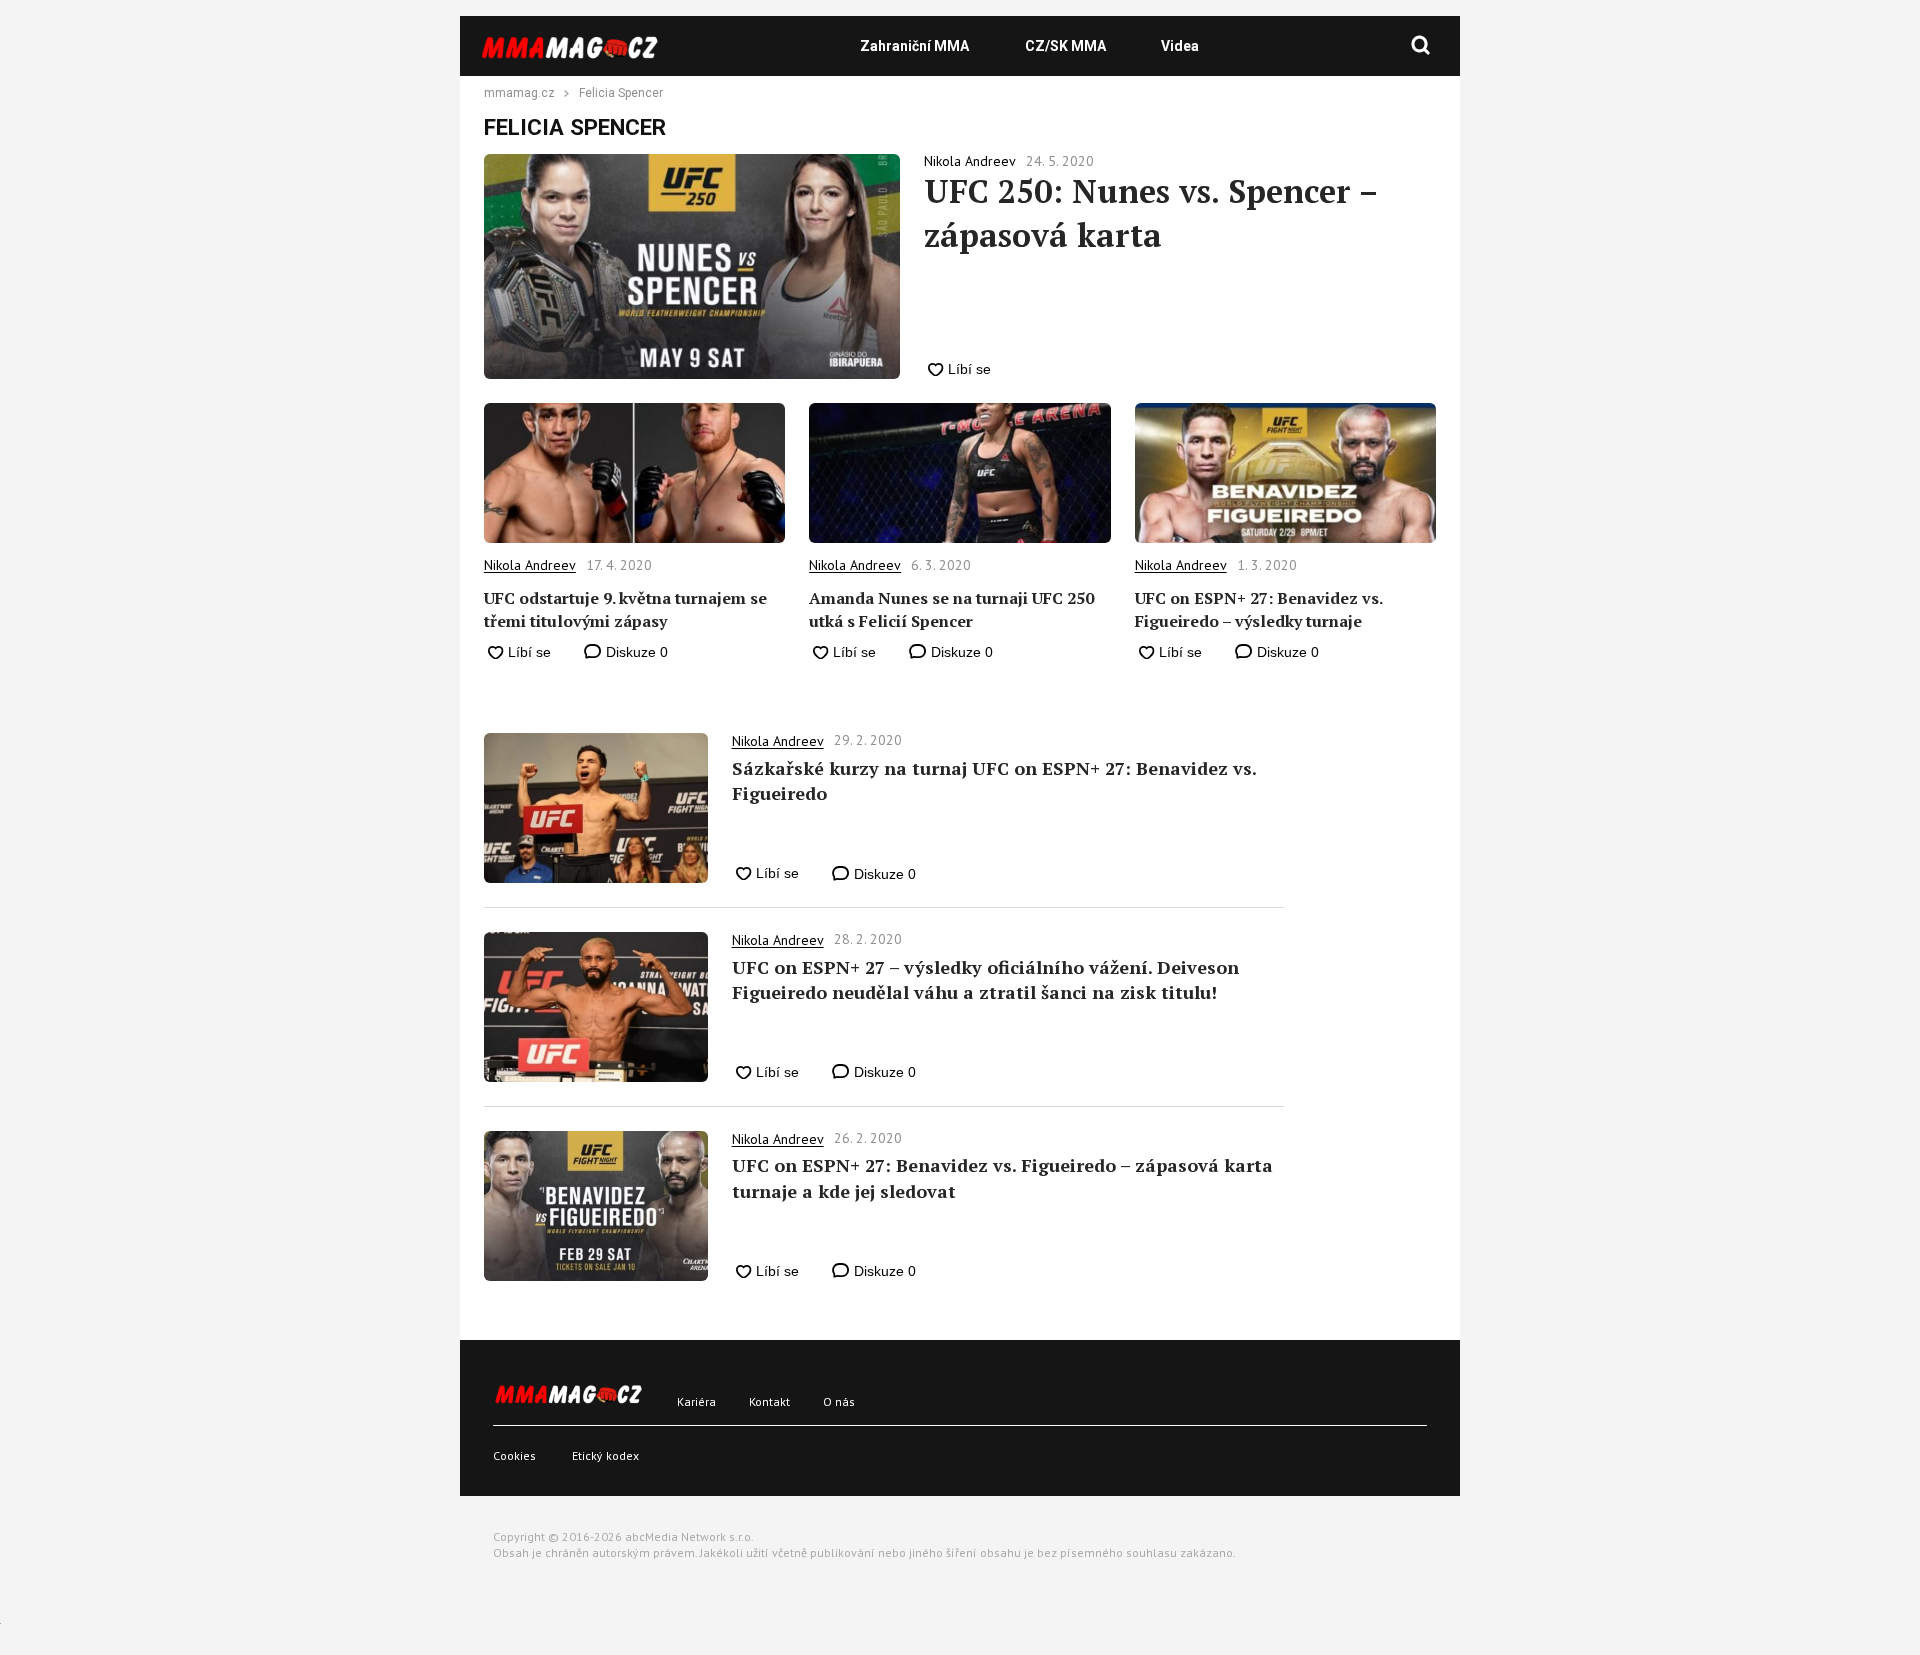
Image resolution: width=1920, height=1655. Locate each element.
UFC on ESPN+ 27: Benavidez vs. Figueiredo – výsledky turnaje (1258, 609)
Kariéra (696, 1401)
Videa (1180, 46)
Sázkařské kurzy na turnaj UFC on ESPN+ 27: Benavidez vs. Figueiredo (994, 780)
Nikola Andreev (530, 565)
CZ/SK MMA (1065, 46)
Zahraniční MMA (914, 46)
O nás (839, 1401)
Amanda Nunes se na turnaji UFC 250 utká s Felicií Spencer (951, 609)
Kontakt (769, 1401)
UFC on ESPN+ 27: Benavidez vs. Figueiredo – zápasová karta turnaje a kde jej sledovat (1002, 1177)
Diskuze (635, 652)
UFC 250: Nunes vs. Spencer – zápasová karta (1150, 213)
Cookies (514, 1455)
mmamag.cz (519, 94)
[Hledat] (1421, 46)
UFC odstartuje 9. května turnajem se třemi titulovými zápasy (625, 609)
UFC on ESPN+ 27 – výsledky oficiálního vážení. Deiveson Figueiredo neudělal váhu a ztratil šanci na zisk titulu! (985, 979)
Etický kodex (605, 1455)
